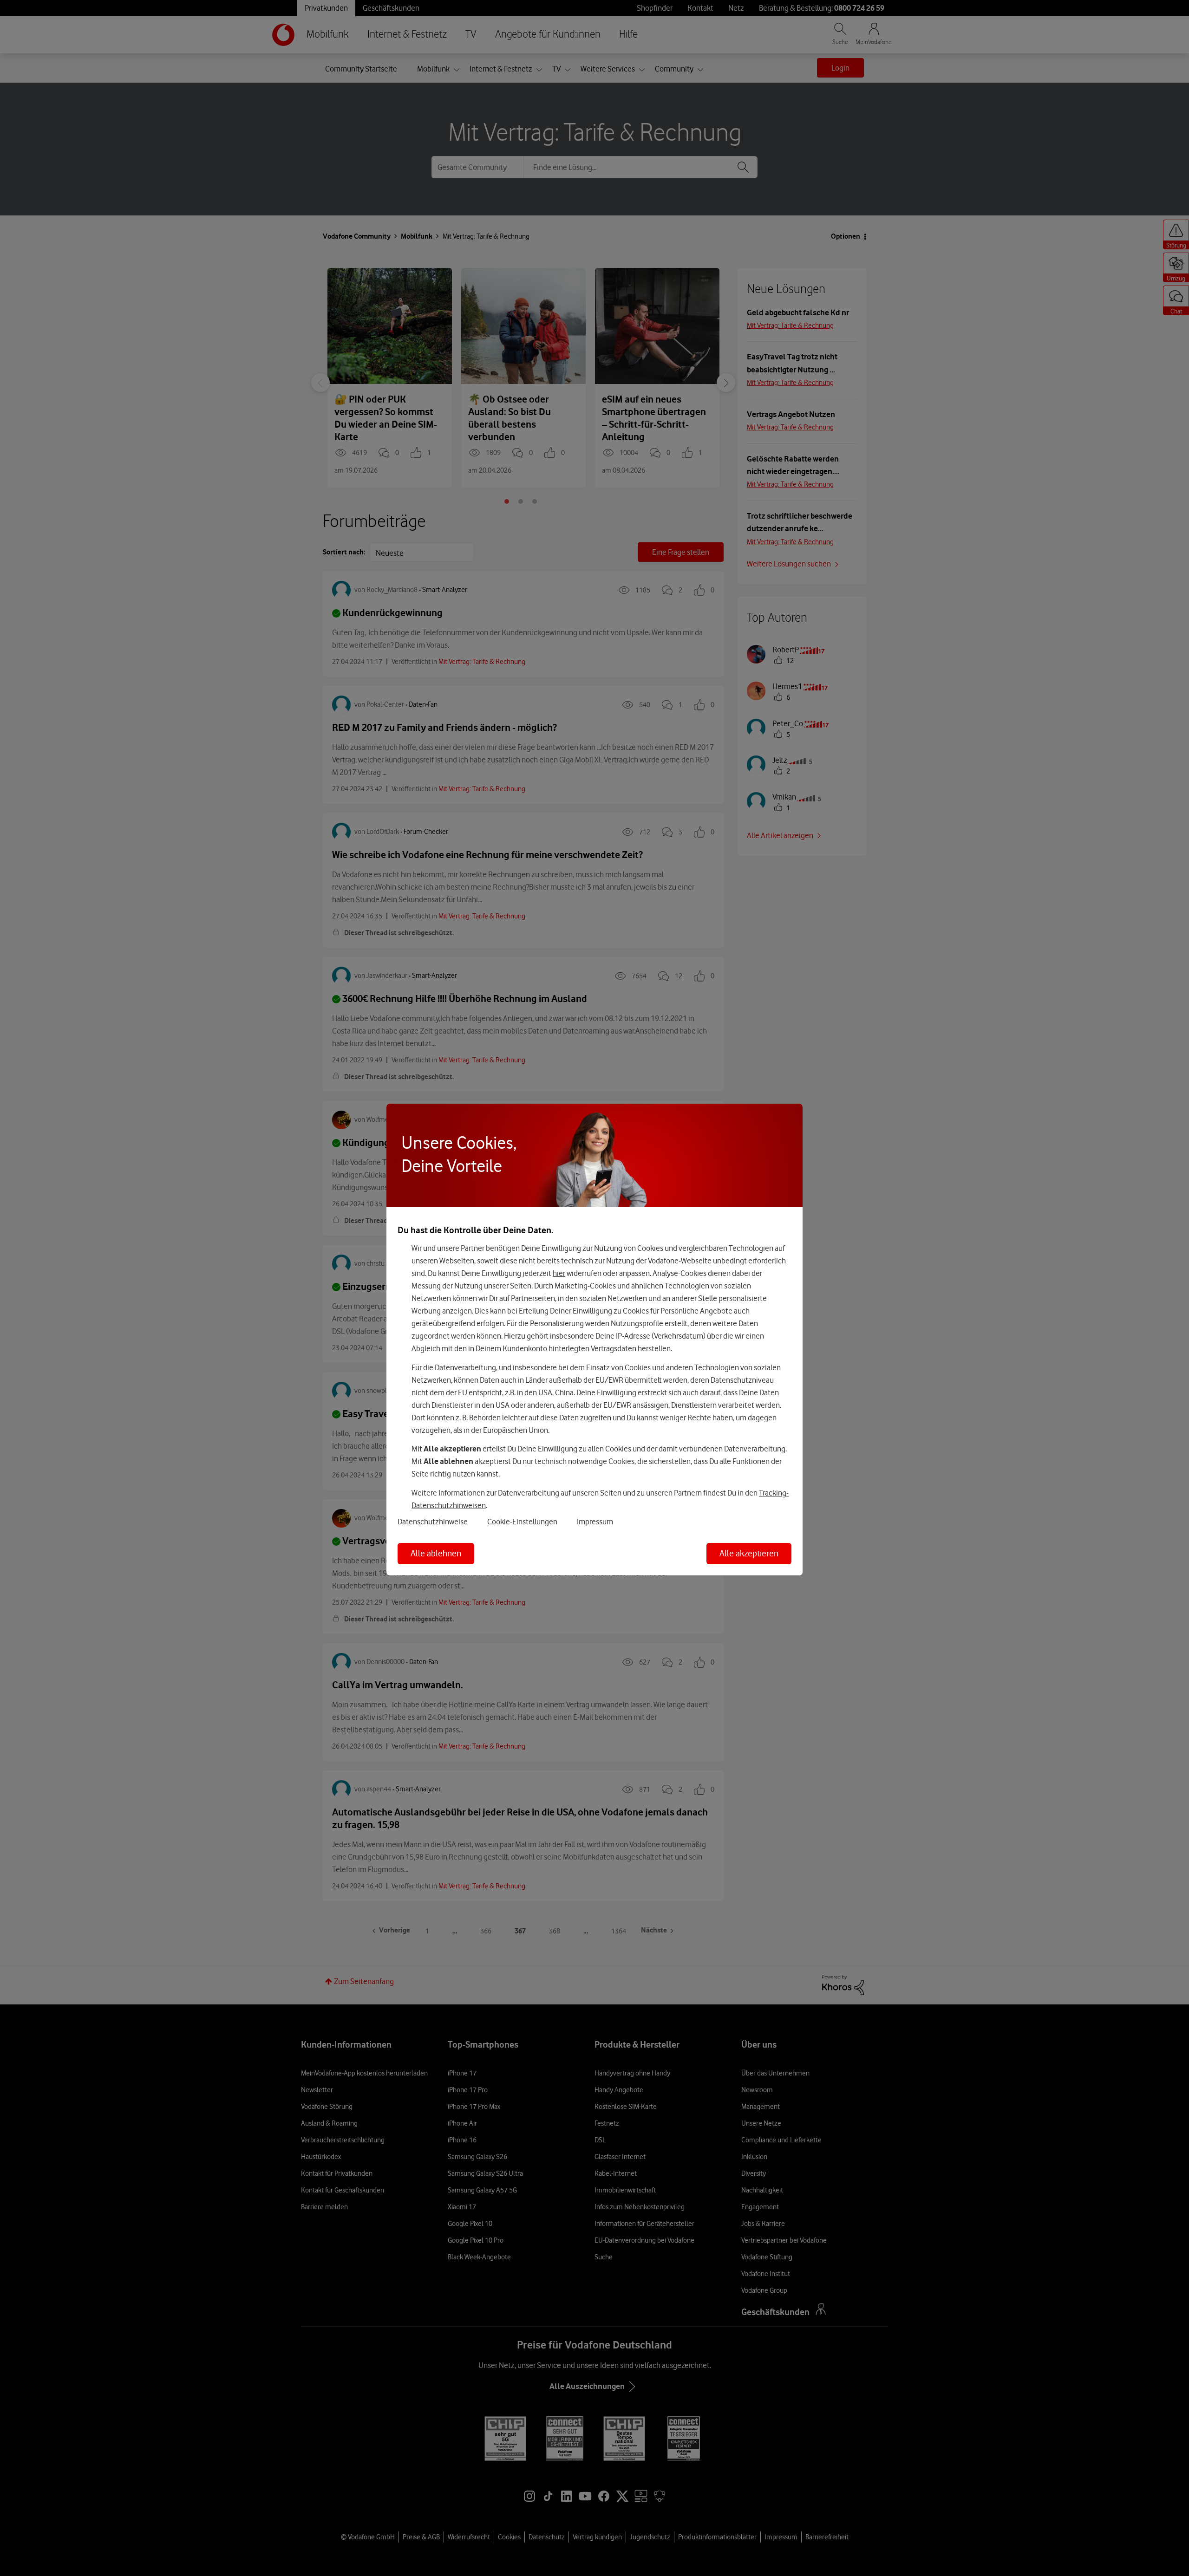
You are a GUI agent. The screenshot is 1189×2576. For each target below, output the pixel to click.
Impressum (595, 1522)
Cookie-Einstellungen (522, 1522)
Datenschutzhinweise (433, 1522)
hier (559, 1273)
